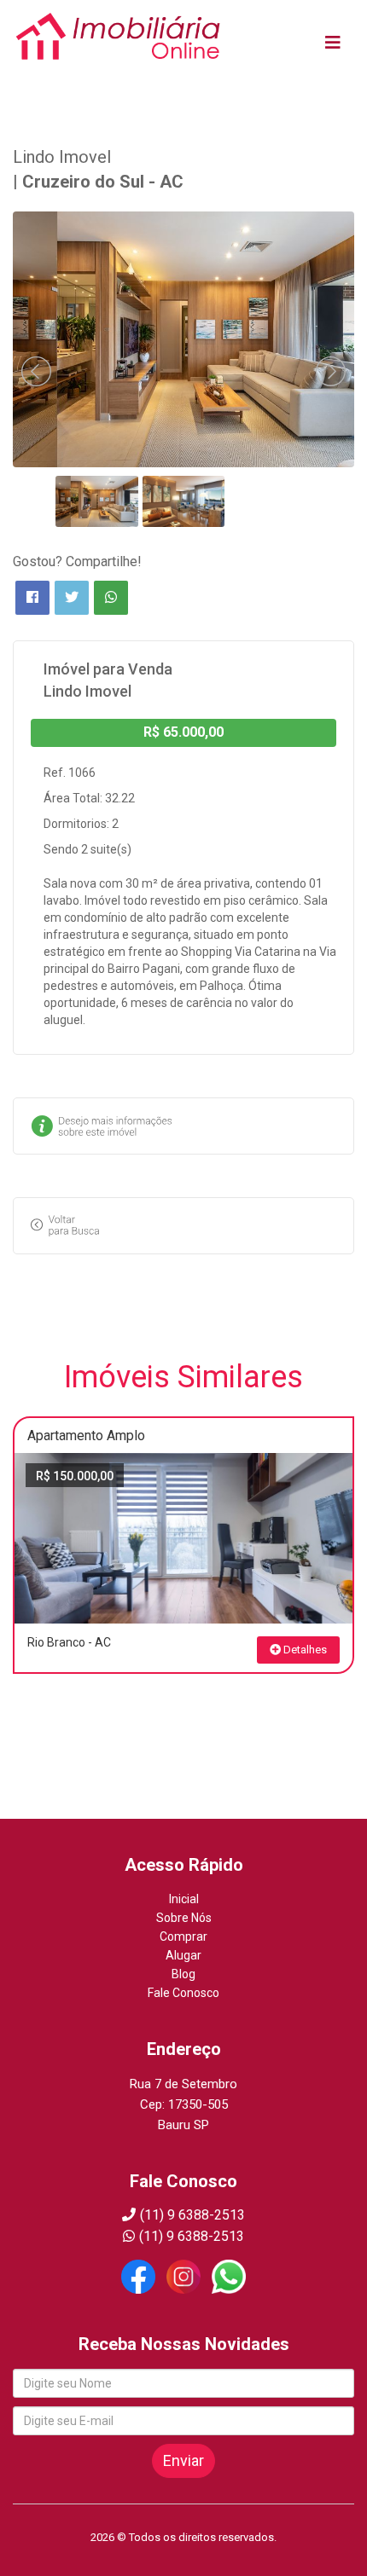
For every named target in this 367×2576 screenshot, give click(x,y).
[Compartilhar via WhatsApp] (111, 598)
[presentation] (36, 371)
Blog (183, 1974)
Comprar (183, 1936)
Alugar (183, 1955)
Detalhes (304, 1650)
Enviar (183, 2460)
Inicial (184, 1899)
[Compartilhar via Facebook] (32, 598)
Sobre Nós (184, 1918)
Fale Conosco (183, 1993)
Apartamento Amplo (86, 1436)
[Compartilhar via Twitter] (72, 598)
